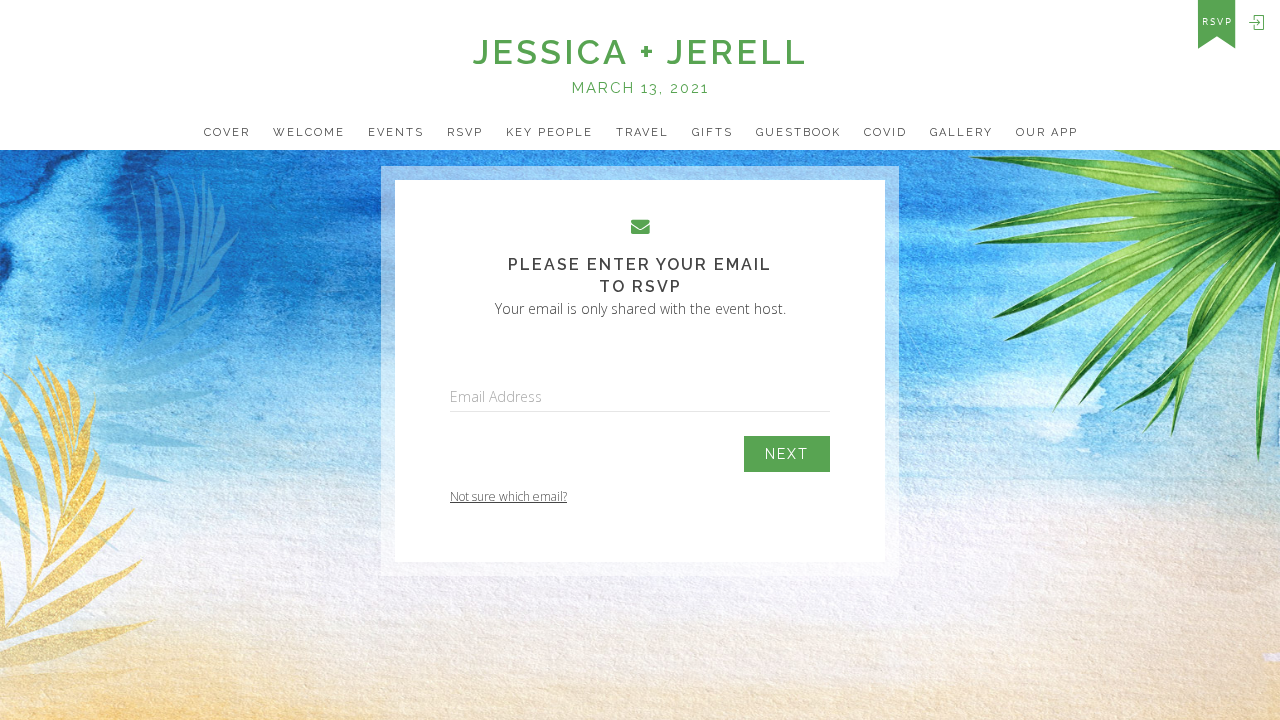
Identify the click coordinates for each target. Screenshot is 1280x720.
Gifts (712, 132)
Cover (227, 132)
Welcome (309, 132)
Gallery (961, 132)
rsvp (1217, 22)
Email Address (496, 396)
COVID (885, 132)
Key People (549, 132)
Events (396, 132)
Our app (1047, 132)
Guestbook (798, 132)
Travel (642, 132)
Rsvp (465, 132)
